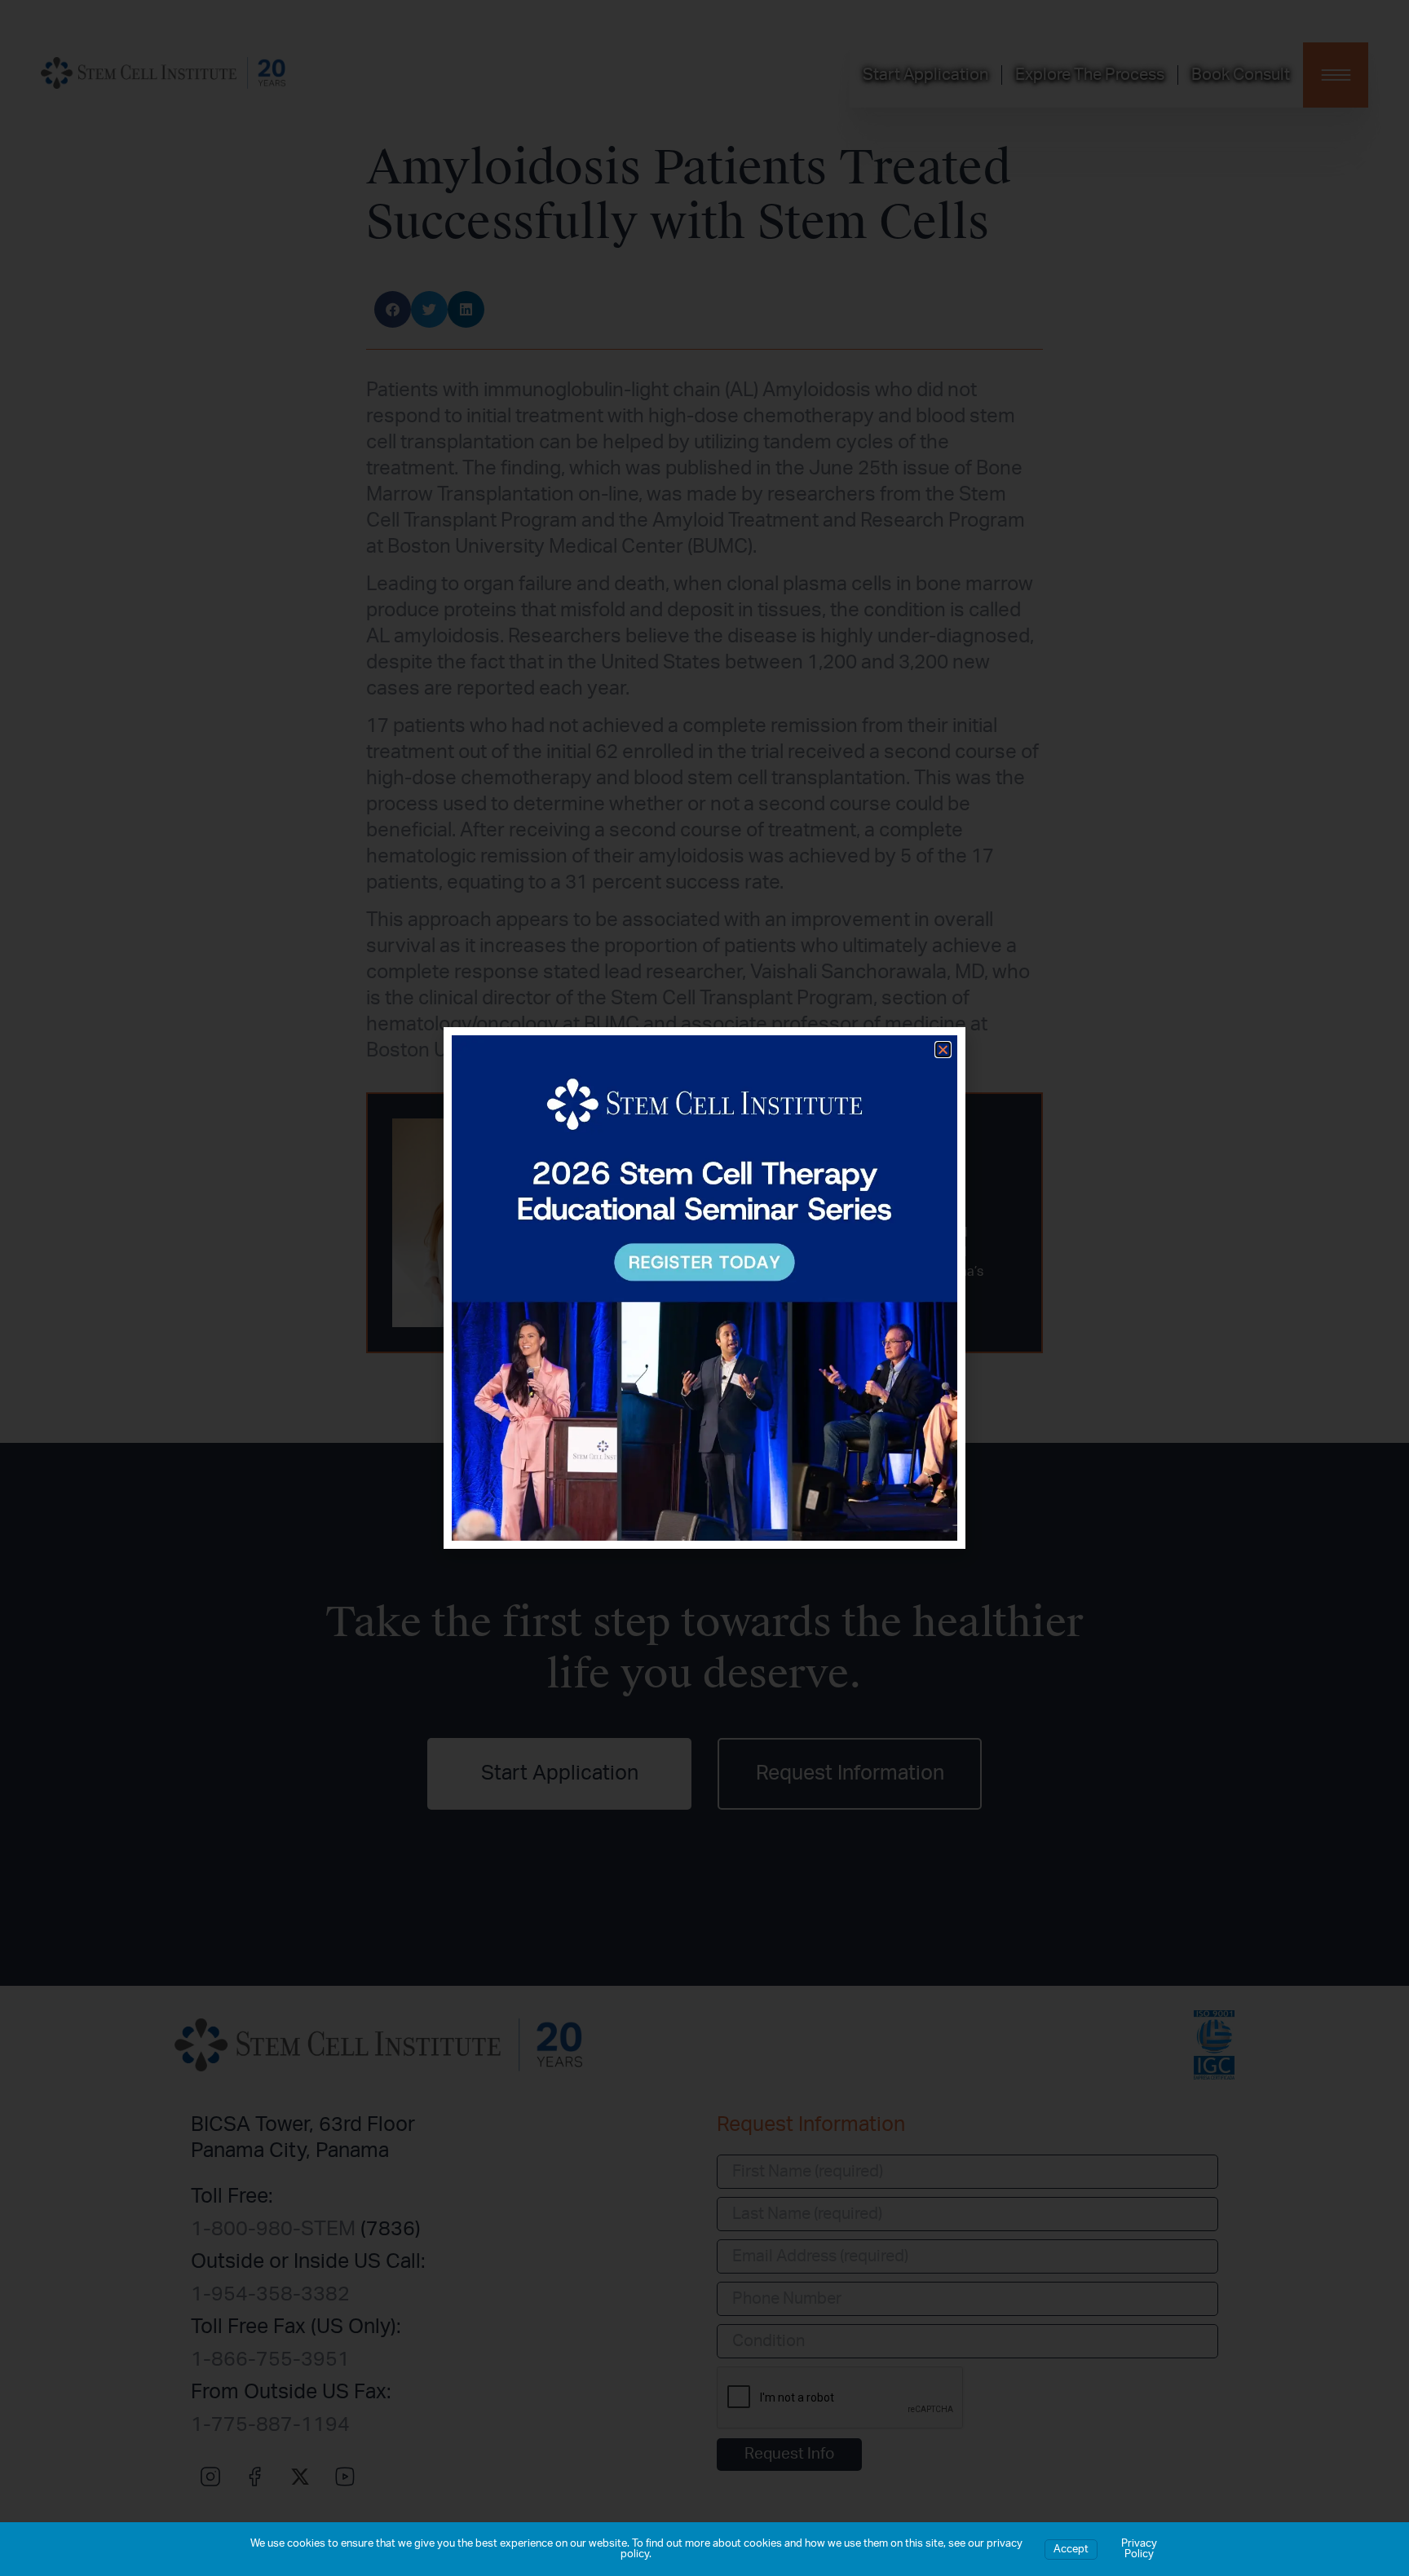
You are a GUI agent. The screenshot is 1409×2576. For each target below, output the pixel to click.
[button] (943, 1050)
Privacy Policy (1139, 2549)
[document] (704, 1288)
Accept (1071, 2550)
